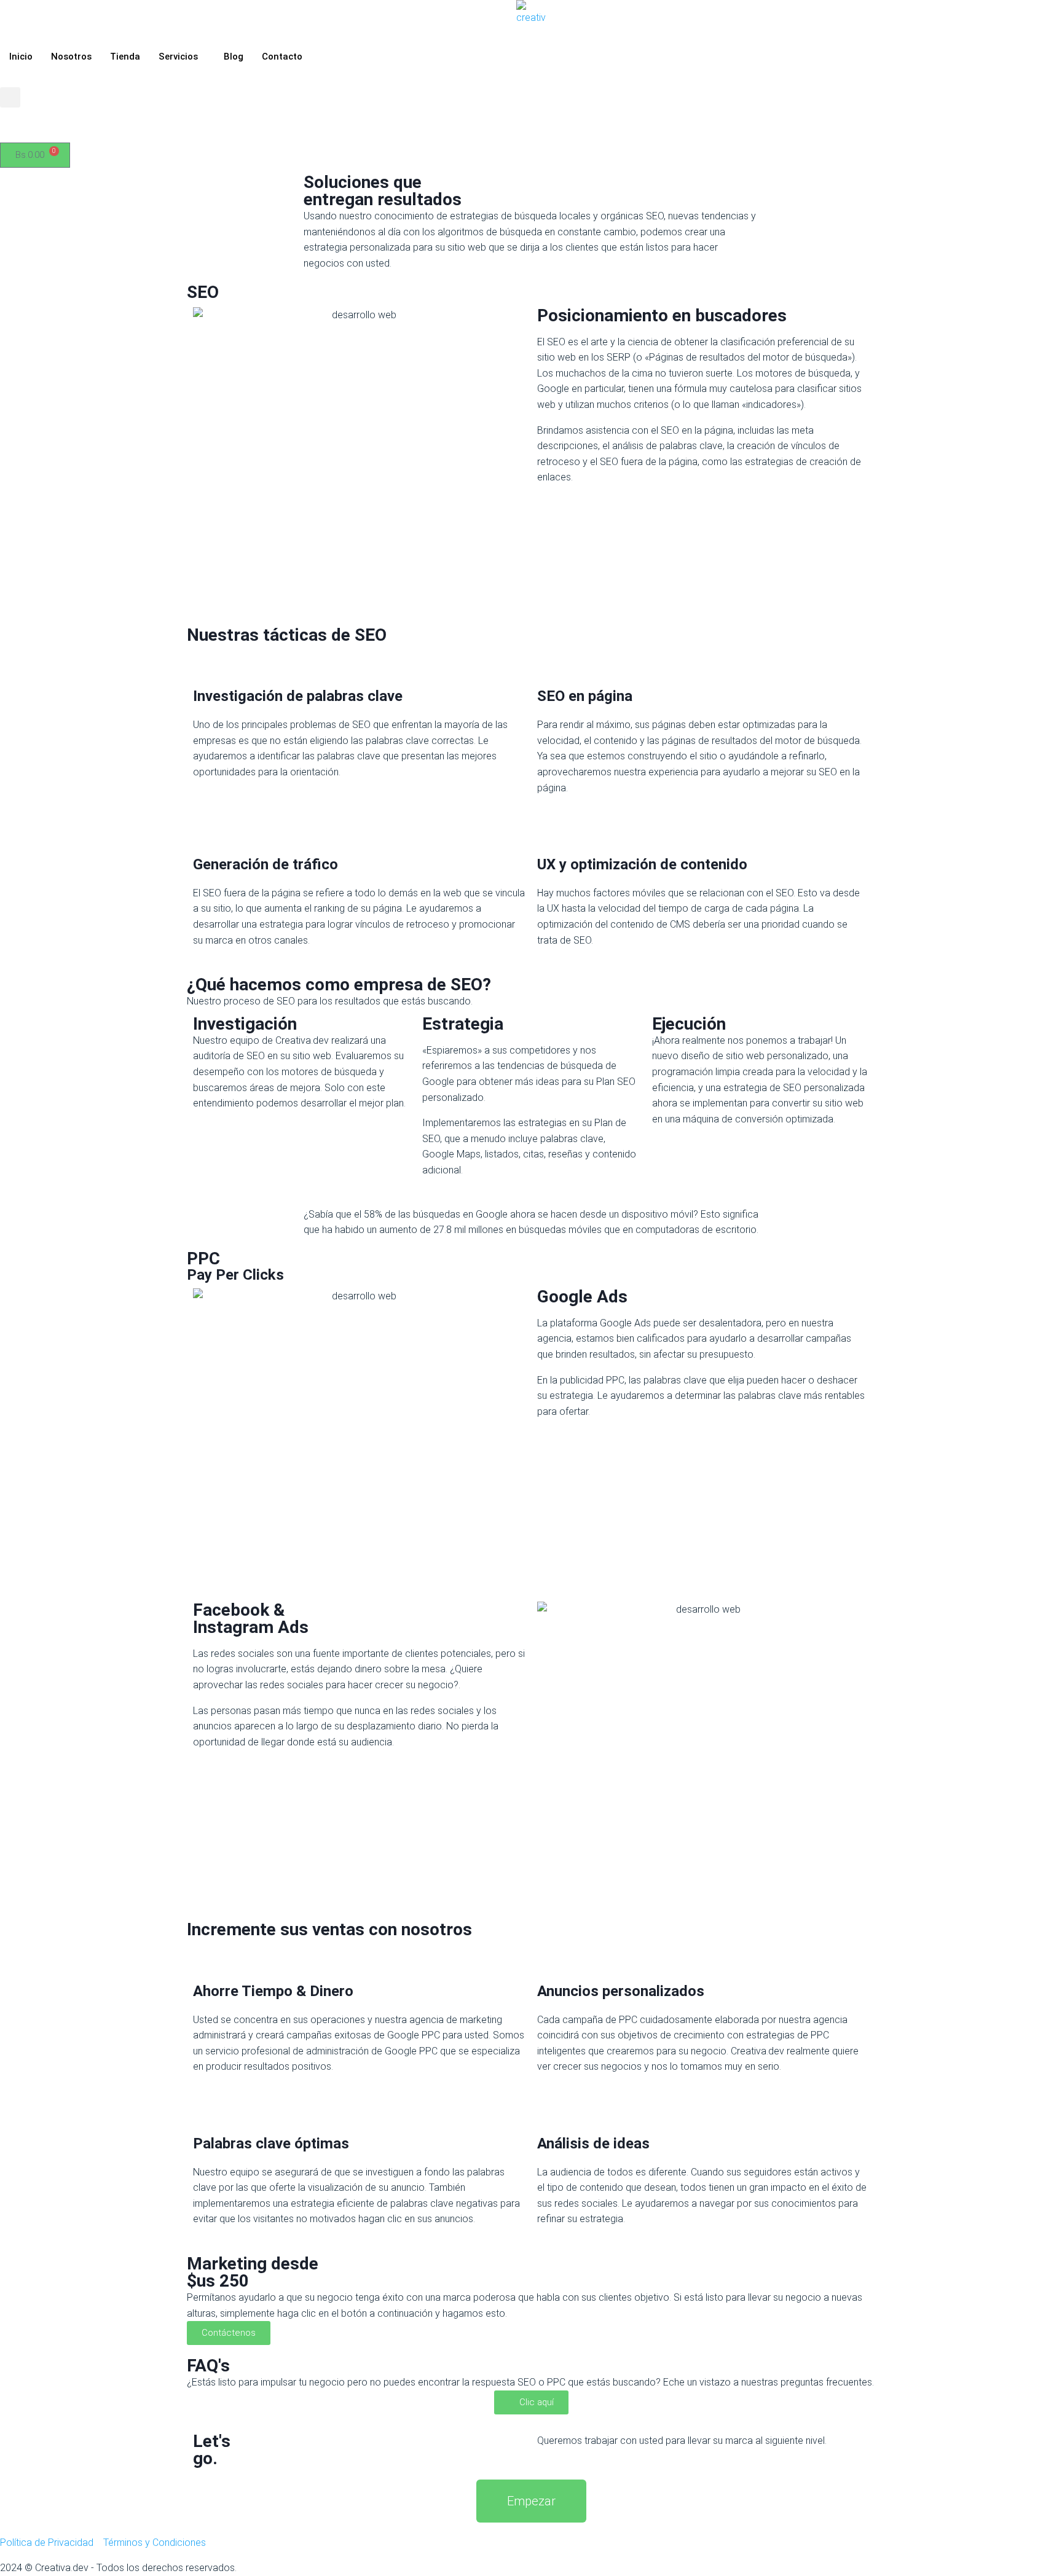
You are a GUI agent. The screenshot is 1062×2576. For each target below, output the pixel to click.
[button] (10, 97)
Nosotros (71, 57)
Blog (234, 57)
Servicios (178, 57)
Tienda (125, 57)
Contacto (282, 57)
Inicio (21, 57)
